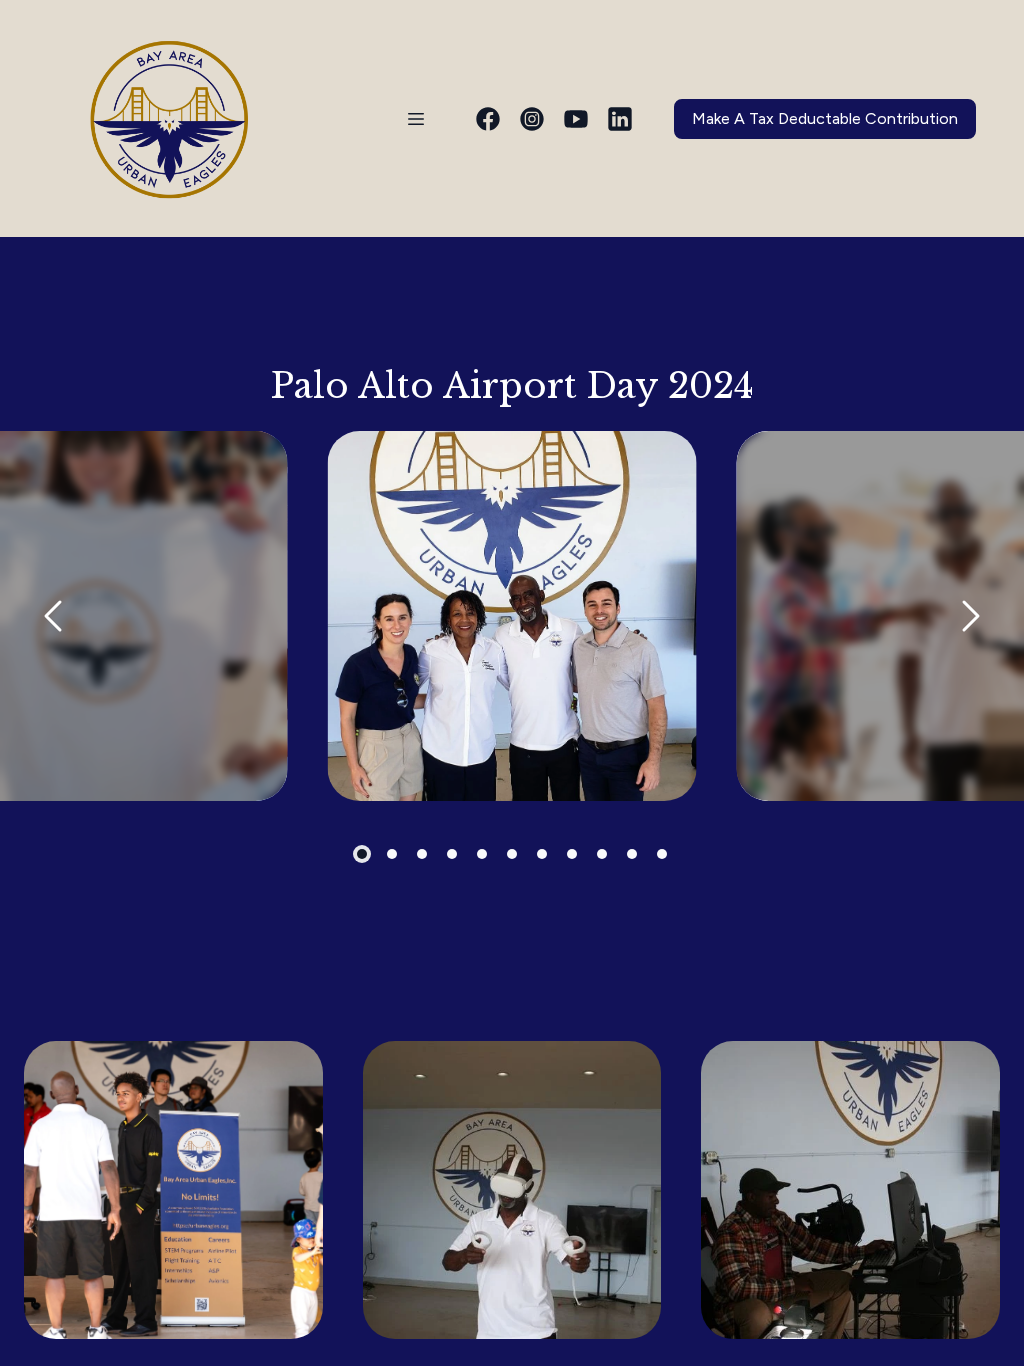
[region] (512, 616)
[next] (970, 616)
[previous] (54, 616)
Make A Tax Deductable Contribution (825, 118)
